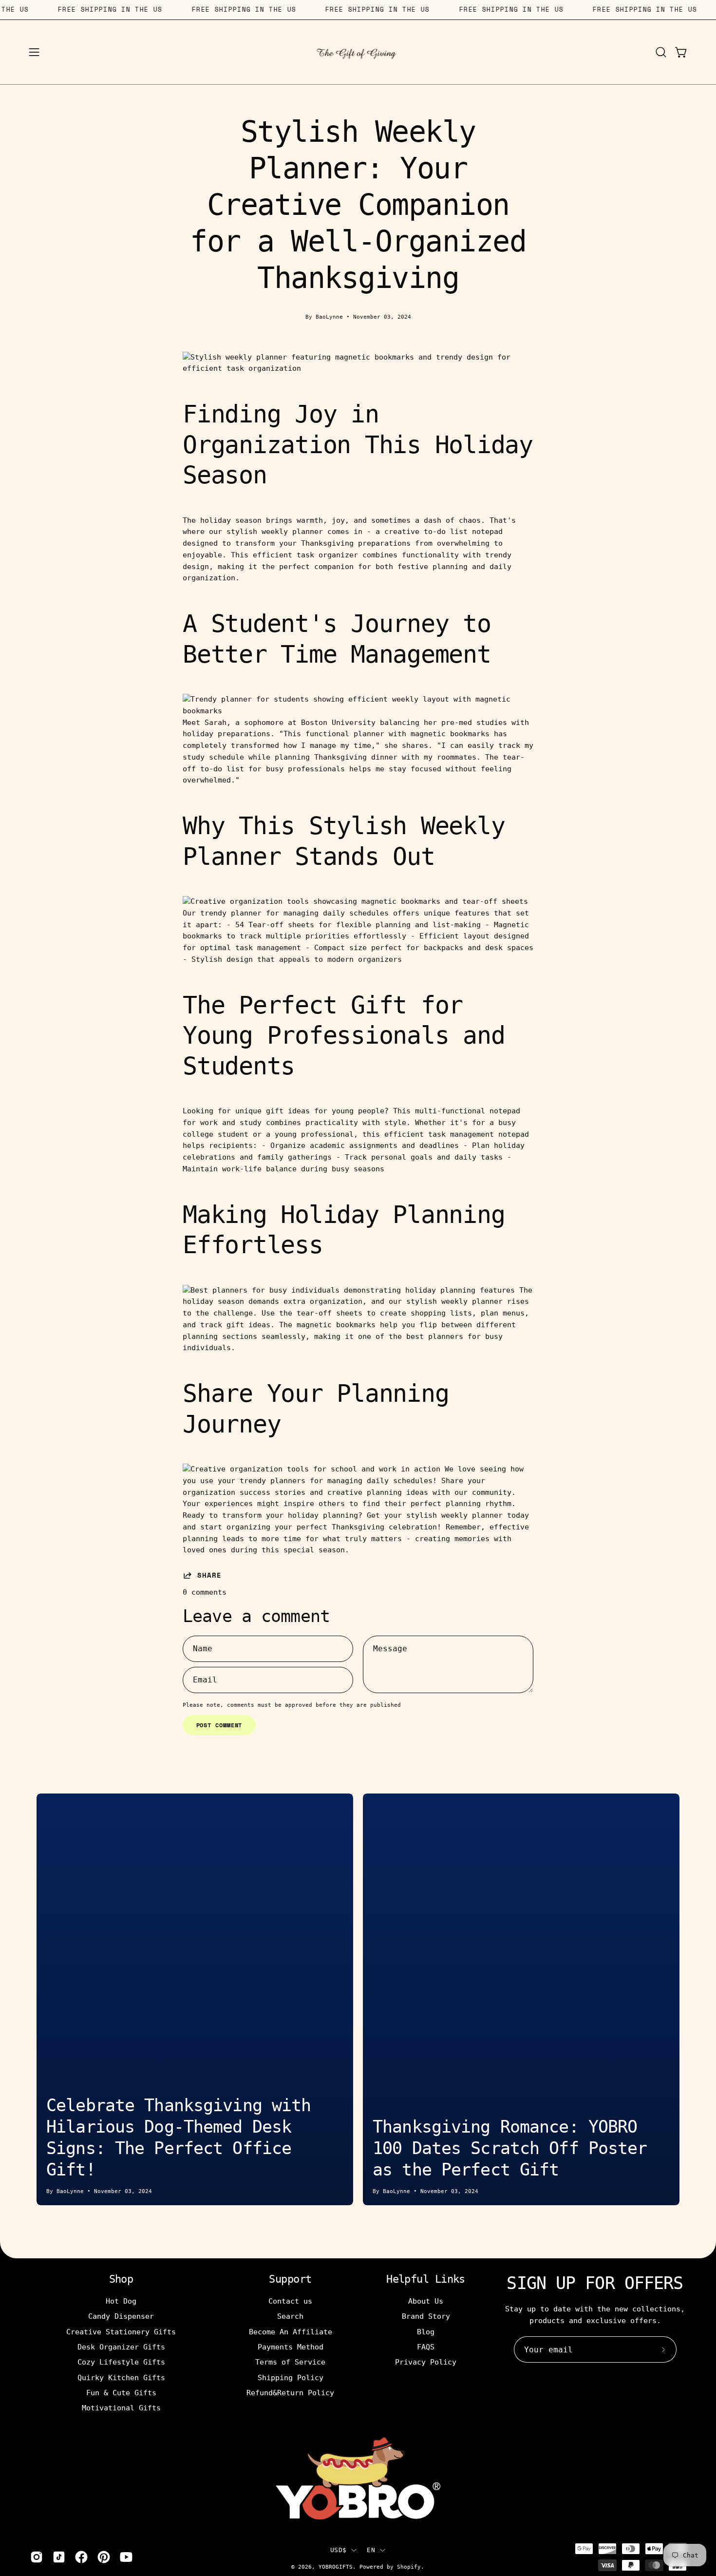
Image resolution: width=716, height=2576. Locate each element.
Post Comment (219, 1725)
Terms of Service (290, 2362)
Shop (121, 2279)
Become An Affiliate (291, 2331)
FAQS (426, 2347)
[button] (661, 52)
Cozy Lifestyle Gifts (121, 2362)
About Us (426, 2301)
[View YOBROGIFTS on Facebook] (81, 2557)
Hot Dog (121, 2301)
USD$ (338, 2550)
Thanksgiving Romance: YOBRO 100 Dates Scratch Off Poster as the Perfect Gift (510, 2148)
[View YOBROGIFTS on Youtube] (126, 2557)
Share (209, 1575)
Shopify (409, 2567)
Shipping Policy (291, 2377)
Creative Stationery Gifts (121, 2331)
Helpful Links (426, 2279)
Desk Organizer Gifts (121, 2347)
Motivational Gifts (121, 2408)
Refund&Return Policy (290, 2393)
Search (290, 2316)
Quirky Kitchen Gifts (121, 2377)
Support (290, 2279)
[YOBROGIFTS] (358, 52)
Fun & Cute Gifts (121, 2393)
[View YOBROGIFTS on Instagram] (37, 2557)
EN (371, 2550)
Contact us (290, 2301)
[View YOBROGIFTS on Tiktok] (59, 2557)
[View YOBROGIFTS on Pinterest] (104, 2557)
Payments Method (291, 2347)
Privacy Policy (426, 2362)
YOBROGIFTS (336, 2567)
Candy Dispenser (121, 2316)
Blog (426, 2331)
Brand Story (426, 2316)
